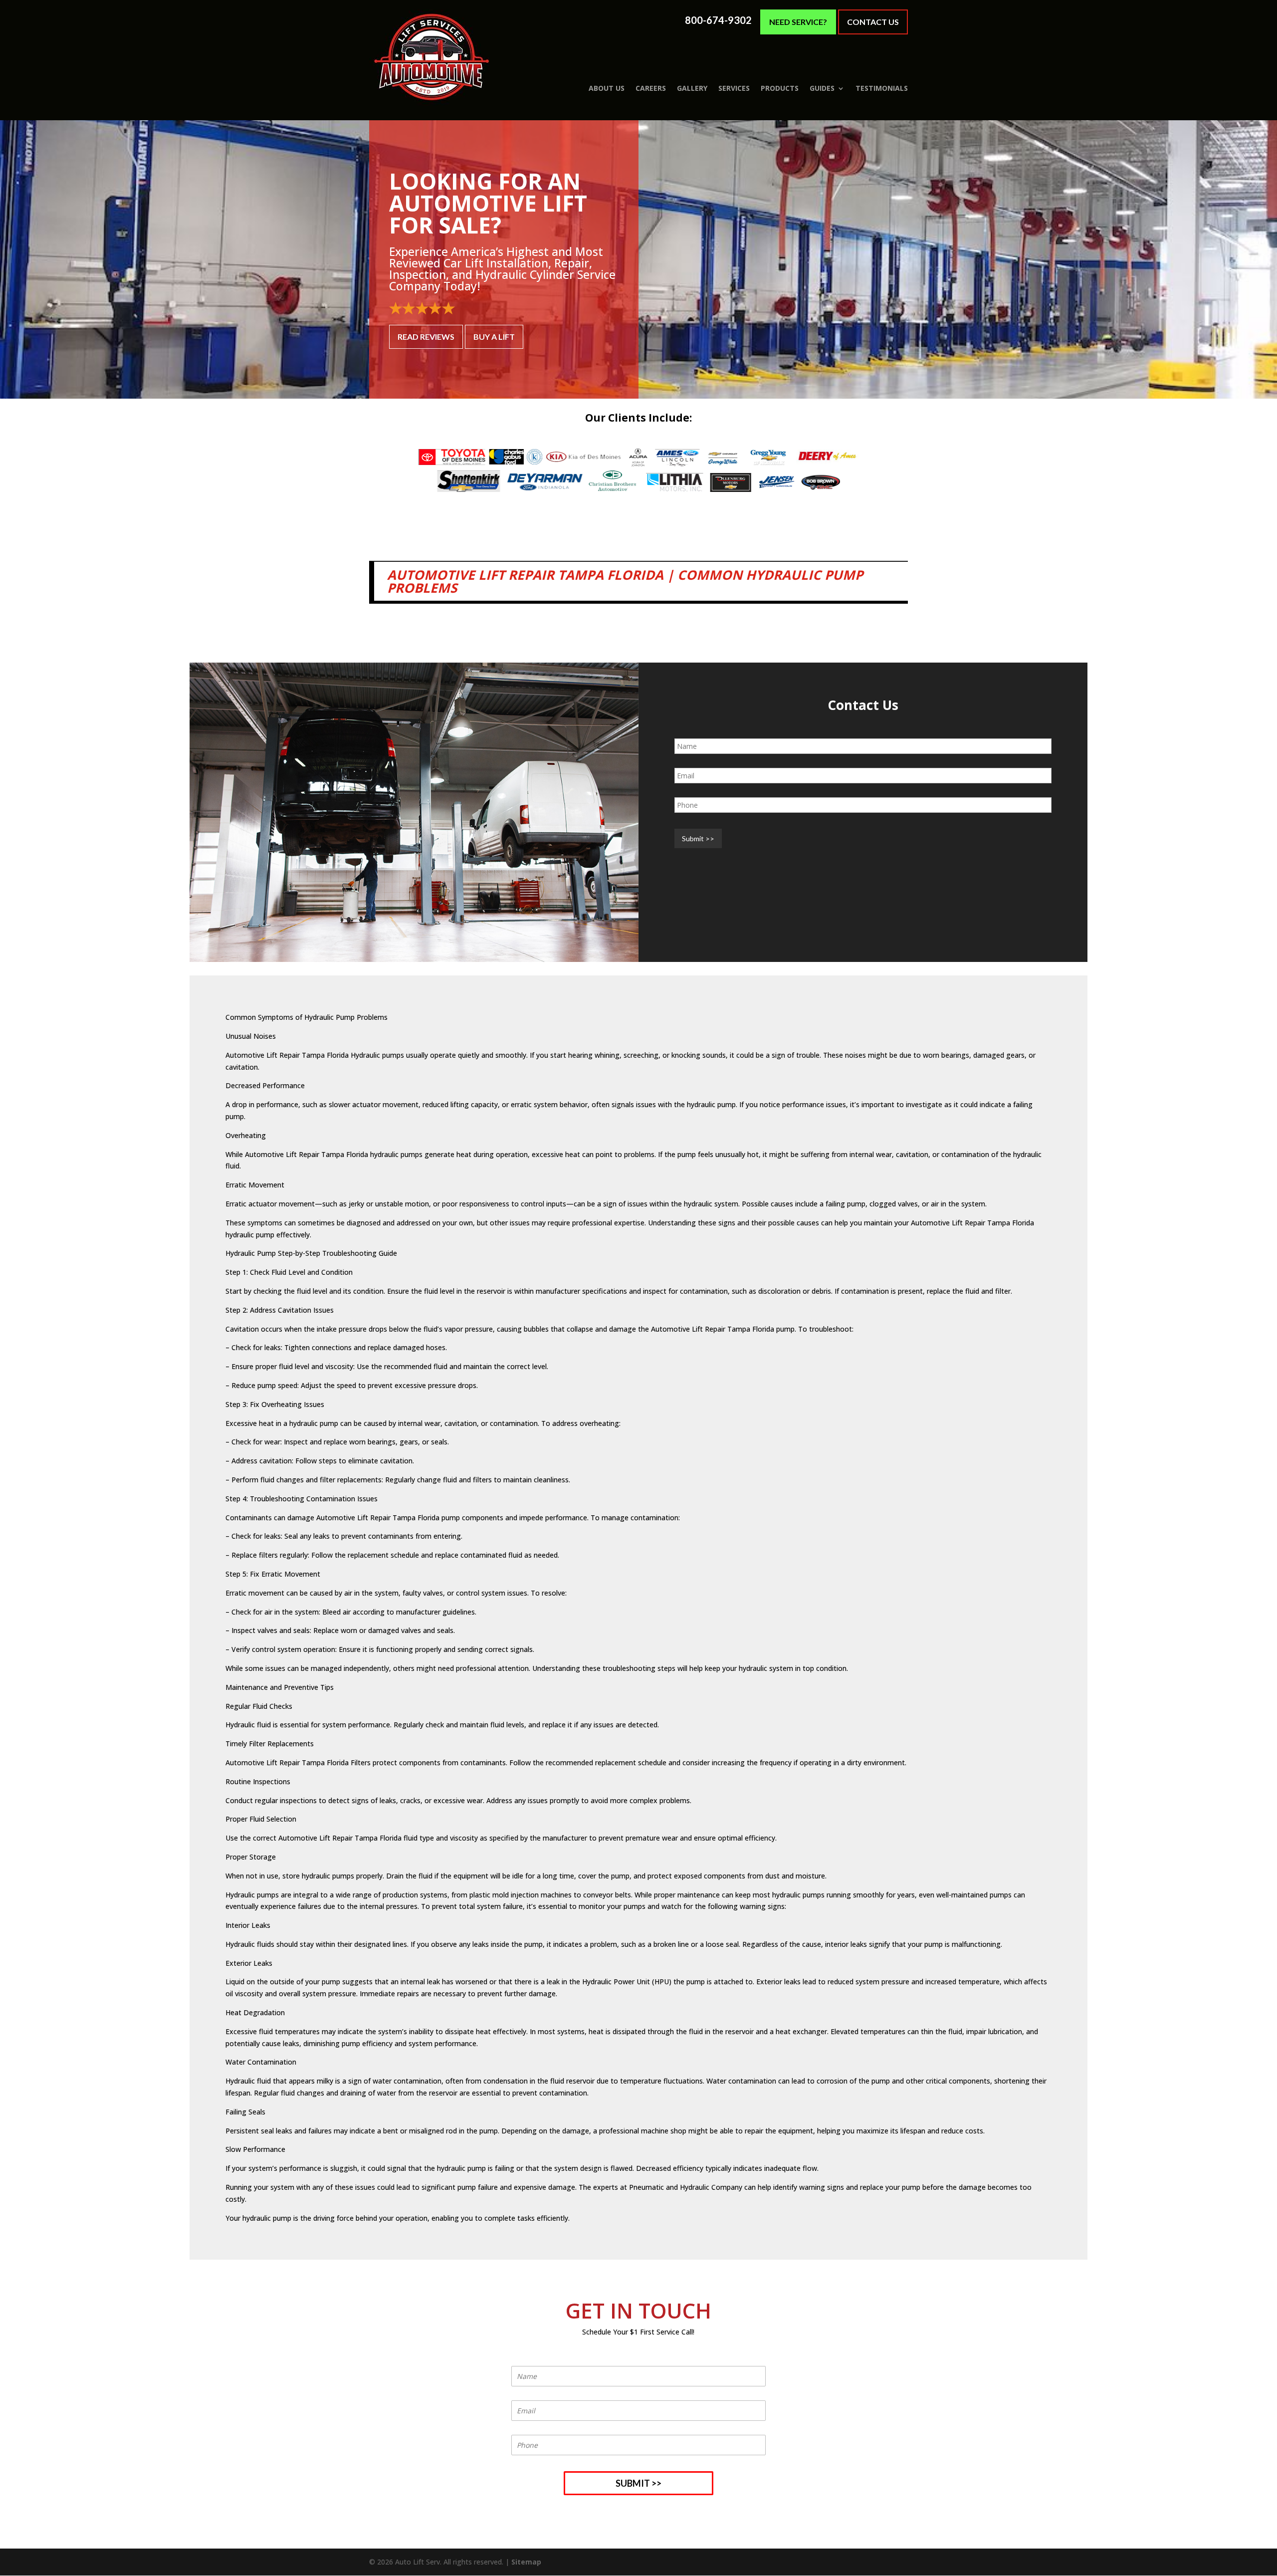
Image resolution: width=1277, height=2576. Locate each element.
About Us (607, 88)
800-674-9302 (718, 20)
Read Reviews (426, 337)
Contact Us (873, 22)
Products (780, 88)
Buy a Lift (494, 337)
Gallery (692, 88)
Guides (822, 88)
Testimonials (882, 88)
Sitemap (526, 2562)
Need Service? (798, 22)
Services (734, 88)
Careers (651, 88)
